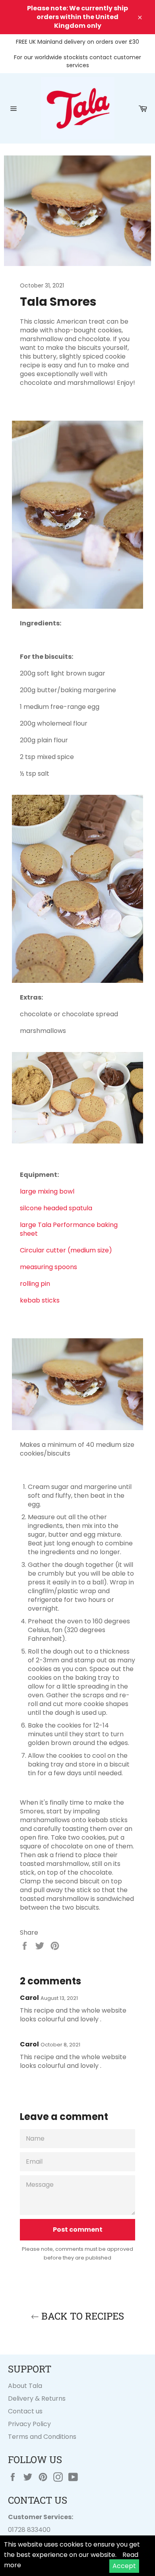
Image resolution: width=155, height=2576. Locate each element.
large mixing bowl (47, 1191)
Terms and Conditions (42, 2437)
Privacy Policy (29, 2424)
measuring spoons (48, 1267)
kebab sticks (40, 1300)
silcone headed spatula (56, 1208)
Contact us (25, 2411)
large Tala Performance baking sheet (69, 1229)
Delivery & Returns (37, 2398)
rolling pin (35, 1284)
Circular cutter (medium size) (66, 1250)
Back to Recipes (81, 2316)
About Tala (25, 2386)
